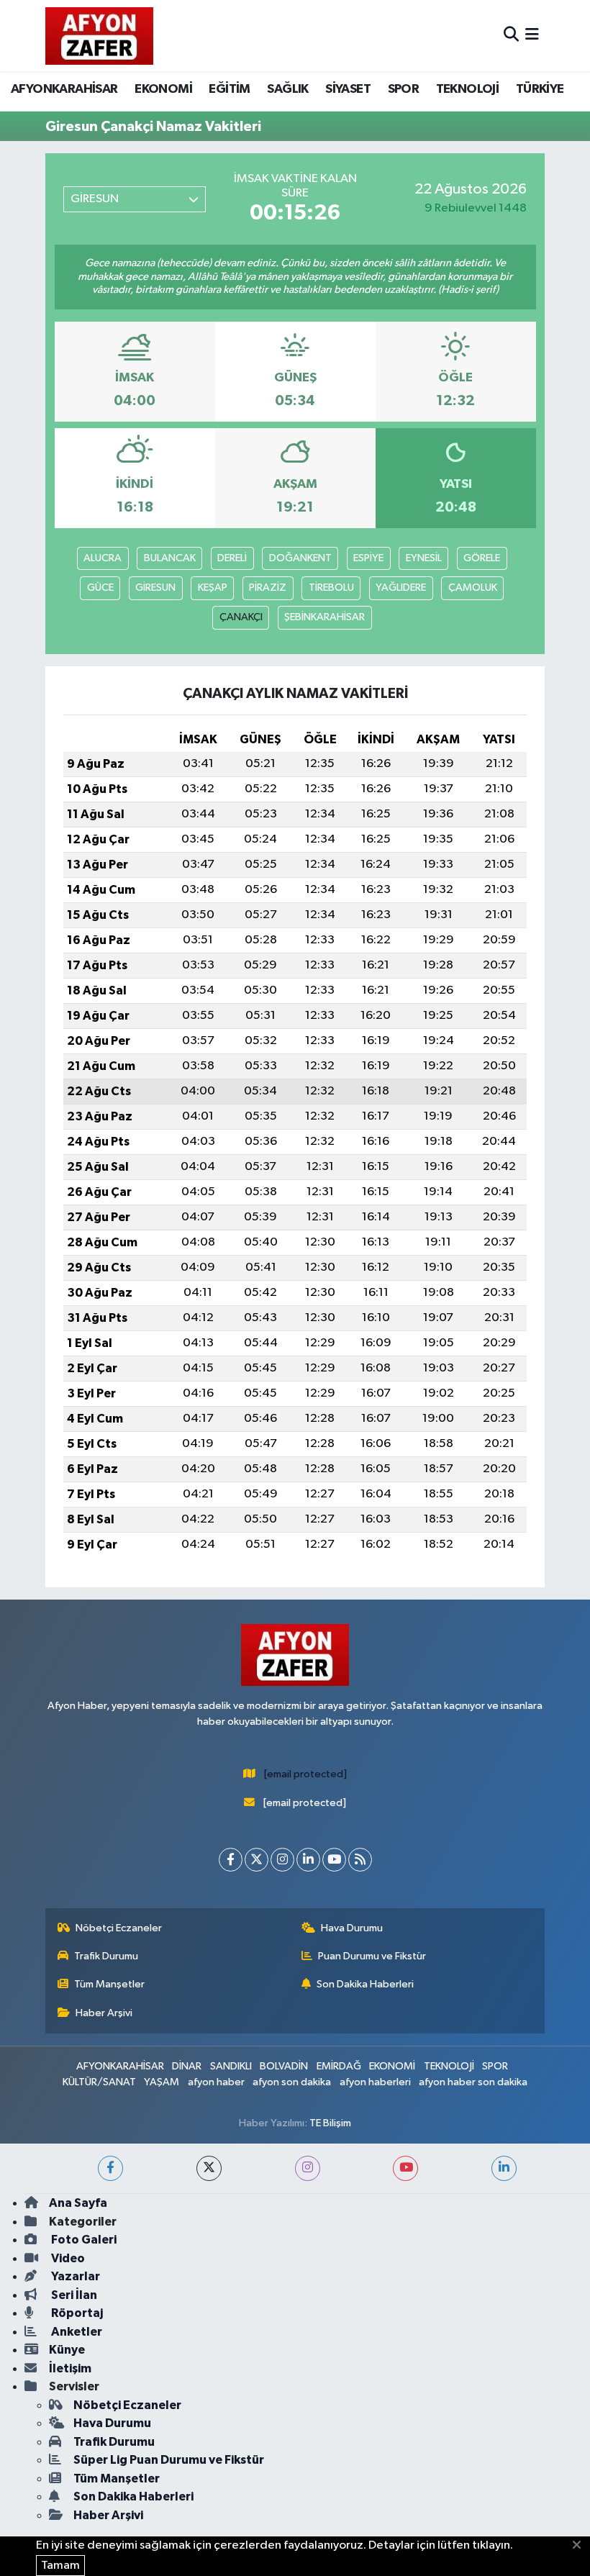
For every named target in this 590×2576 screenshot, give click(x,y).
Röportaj (76, 2313)
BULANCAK (170, 558)
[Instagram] (282, 1860)
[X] (257, 1860)
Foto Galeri (83, 2240)
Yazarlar (74, 2276)
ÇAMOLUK (473, 588)
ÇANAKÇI (241, 617)
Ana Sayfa (78, 2203)
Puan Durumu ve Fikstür (372, 1956)
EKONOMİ (163, 89)
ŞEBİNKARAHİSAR (324, 617)
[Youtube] (334, 1860)
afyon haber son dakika (473, 2082)
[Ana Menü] (532, 36)
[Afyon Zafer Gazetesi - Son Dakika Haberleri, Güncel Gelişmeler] (99, 36)
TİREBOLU (331, 588)
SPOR (404, 89)
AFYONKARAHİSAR (64, 89)
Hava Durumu (352, 1928)
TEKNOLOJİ (468, 89)
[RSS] (360, 1860)
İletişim (70, 2368)
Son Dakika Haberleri (365, 1984)
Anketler (76, 2332)
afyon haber (216, 2082)
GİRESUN (155, 588)
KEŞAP (213, 588)
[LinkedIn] (308, 1860)
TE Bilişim (330, 2123)
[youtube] (405, 2168)
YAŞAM (162, 2082)
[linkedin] (504, 2168)
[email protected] (305, 1774)
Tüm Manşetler (109, 1984)
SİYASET (348, 89)
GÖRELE (482, 558)
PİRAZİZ (268, 588)
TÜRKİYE (540, 89)
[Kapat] (581, 2546)
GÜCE (100, 588)
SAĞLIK (287, 89)
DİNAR (187, 2066)
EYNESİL (424, 558)
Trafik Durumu (106, 1956)
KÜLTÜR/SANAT (99, 2082)
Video (67, 2258)
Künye (67, 2350)
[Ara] (511, 36)
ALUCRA (103, 558)
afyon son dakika (292, 2082)
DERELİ (232, 558)
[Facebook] (231, 1860)
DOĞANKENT (300, 558)
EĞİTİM (229, 89)
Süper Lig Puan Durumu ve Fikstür (169, 2460)
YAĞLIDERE (401, 588)
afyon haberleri (375, 2082)
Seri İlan (73, 2295)
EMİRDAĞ (339, 2066)
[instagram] (308, 2168)
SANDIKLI (231, 2066)
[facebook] (110, 2168)
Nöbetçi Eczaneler (119, 1928)
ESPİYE (368, 558)
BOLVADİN (284, 2066)
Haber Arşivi (104, 2013)
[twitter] (209, 2168)
